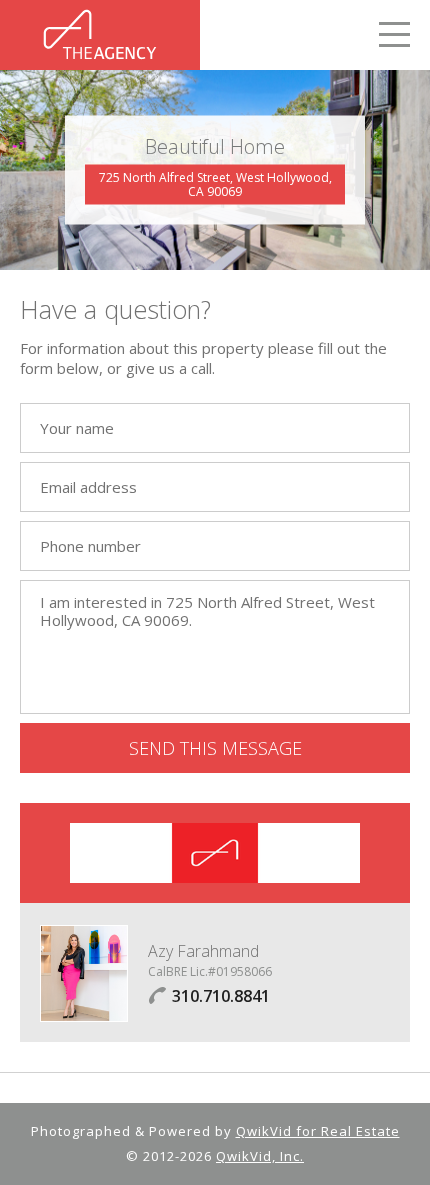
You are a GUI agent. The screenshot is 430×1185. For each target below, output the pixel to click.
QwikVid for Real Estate (318, 1131)
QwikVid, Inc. (260, 1156)
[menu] (394, 37)
